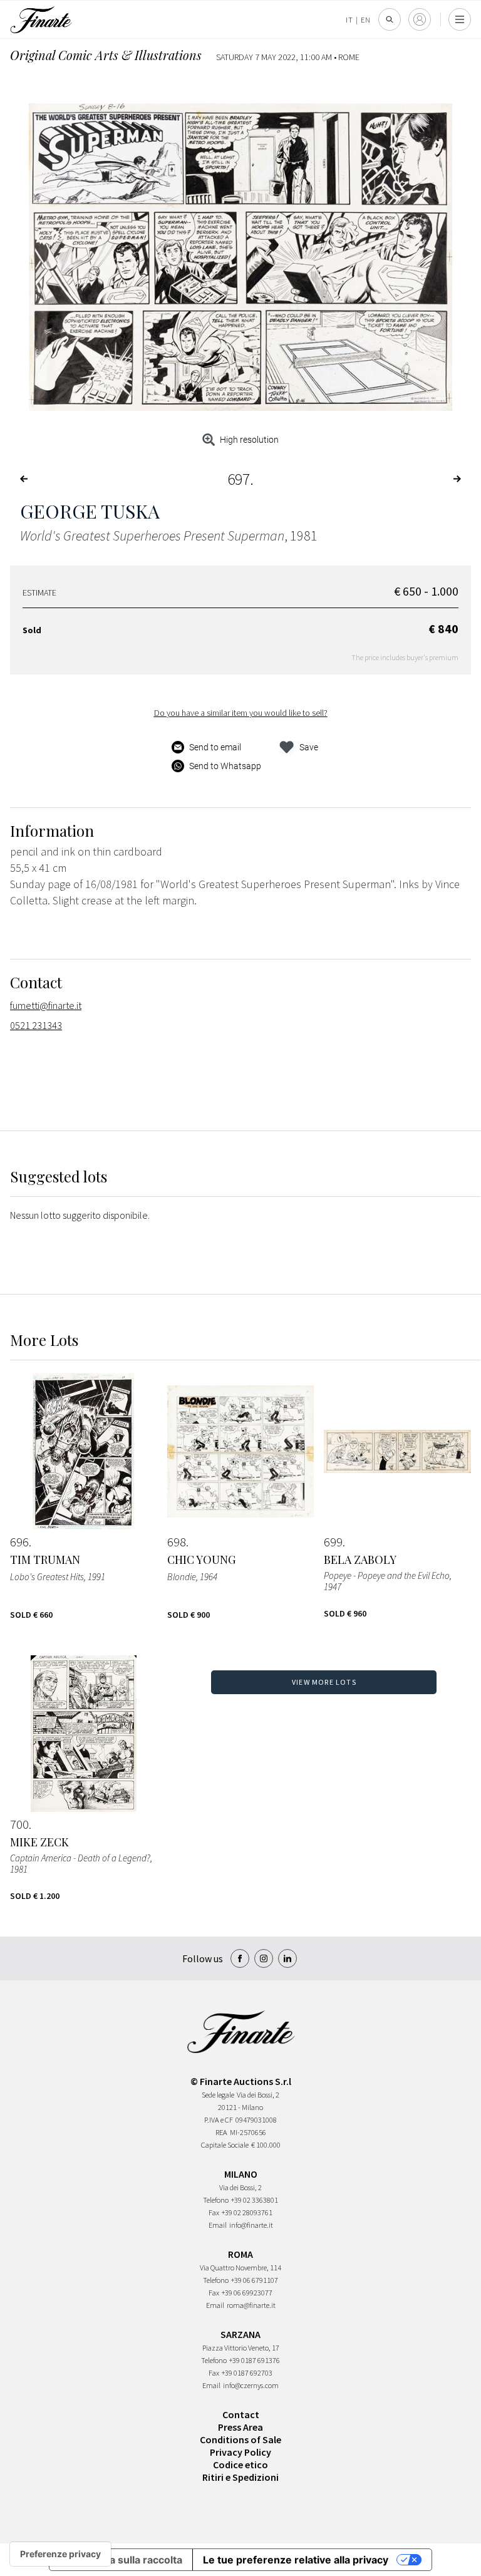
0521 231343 (36, 1025)
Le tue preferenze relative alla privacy (296, 2560)
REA (221, 2132)
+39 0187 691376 (255, 2360)
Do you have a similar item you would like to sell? (241, 713)
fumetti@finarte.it (46, 1005)
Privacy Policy (240, 2452)
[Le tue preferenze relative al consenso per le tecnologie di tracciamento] (60, 2554)
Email (218, 2225)
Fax (214, 2212)
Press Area (240, 2427)
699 (333, 1542)
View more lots (324, 1682)
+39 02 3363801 (255, 2200)
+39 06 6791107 (255, 2280)
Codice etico (240, 2465)
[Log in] (420, 19)
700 (19, 1824)
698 (177, 1542)
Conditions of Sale (240, 2439)
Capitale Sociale (225, 2145)
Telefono (216, 2200)
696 (19, 1542)
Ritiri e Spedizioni (240, 2477)
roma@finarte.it (251, 2305)
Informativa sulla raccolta (121, 2560)
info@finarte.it (251, 2225)
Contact (241, 2414)
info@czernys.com (251, 2385)
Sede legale (218, 2095)
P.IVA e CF (219, 2120)
